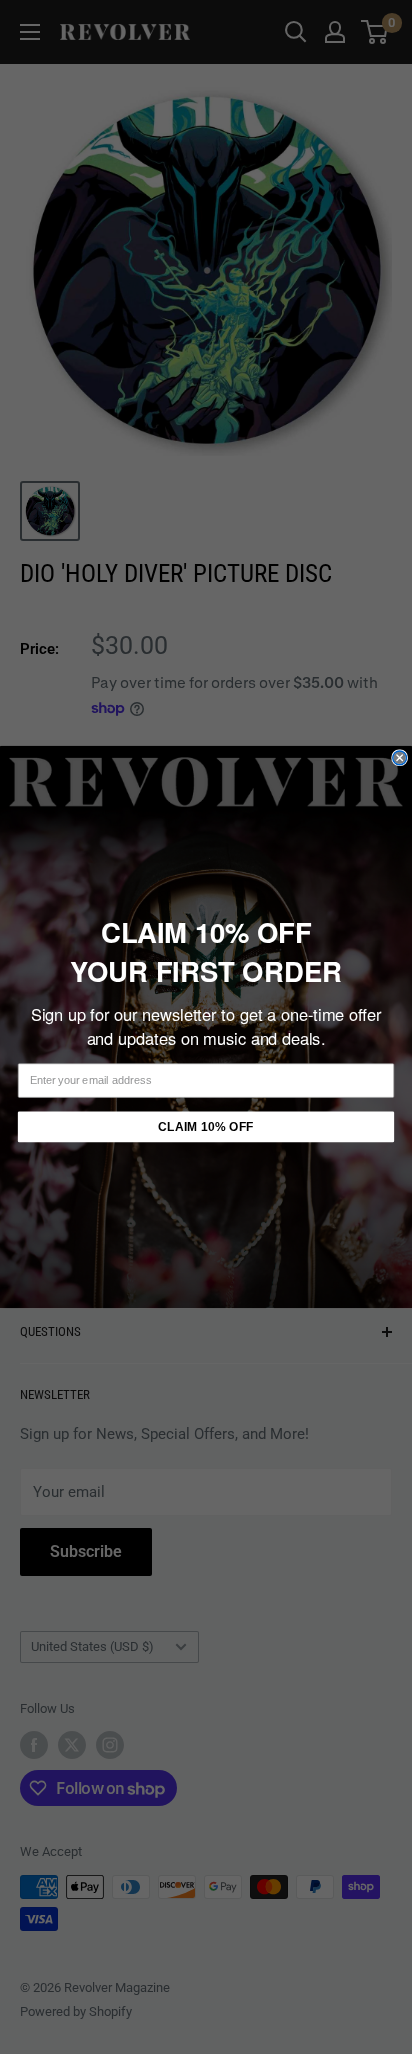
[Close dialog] (400, 758)
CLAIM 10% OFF (205, 1127)
